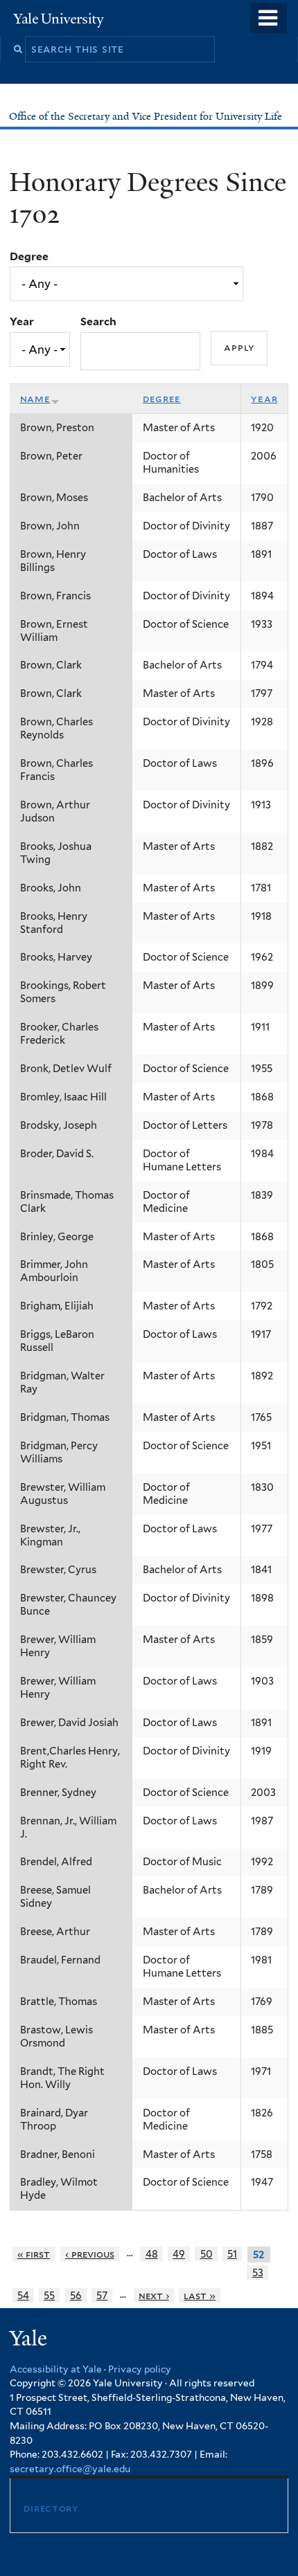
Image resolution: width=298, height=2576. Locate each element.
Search (98, 321)
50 (207, 2254)
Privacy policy (140, 2369)
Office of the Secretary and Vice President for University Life (147, 116)
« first (34, 2254)
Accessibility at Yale (56, 2369)
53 (258, 2273)
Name (35, 399)
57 (102, 2295)
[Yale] (30, 2340)
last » (200, 2295)
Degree (29, 256)
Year (22, 321)
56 (76, 2295)
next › (154, 2295)
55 (49, 2295)
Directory (51, 2508)
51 (232, 2254)
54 (23, 2295)
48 (152, 2254)
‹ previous (90, 2254)
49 (179, 2254)
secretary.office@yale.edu (70, 2469)
